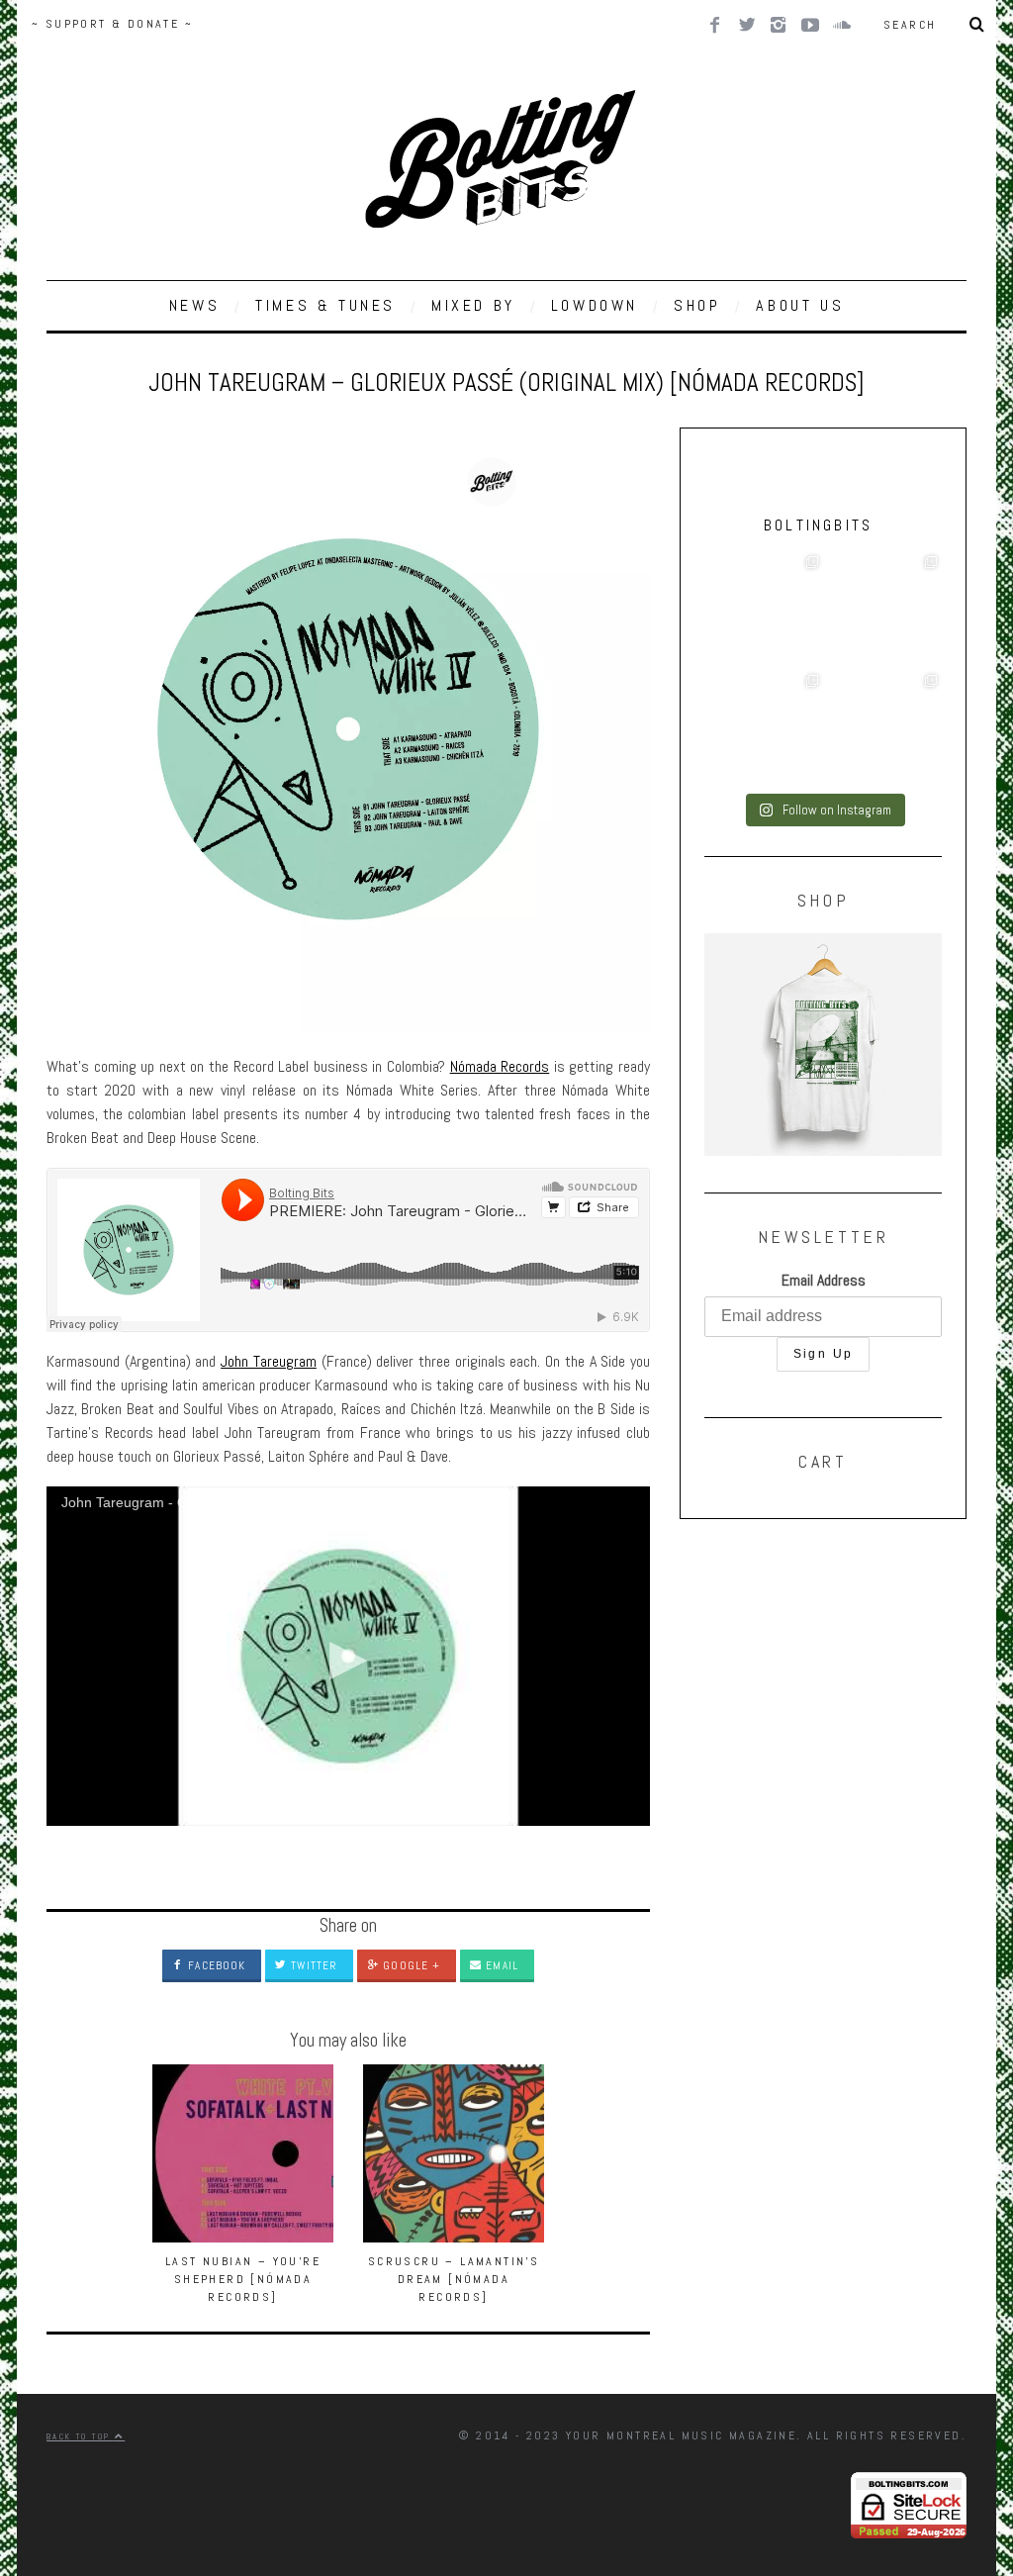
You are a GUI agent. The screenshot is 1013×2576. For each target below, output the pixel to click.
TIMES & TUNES (325, 305)
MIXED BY (473, 305)
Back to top (81, 2436)
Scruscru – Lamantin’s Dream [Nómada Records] (454, 2279)
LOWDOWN (595, 305)
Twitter (312, 1965)
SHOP (697, 305)
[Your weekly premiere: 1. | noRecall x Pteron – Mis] (764, 611)
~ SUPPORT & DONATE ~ (112, 24)
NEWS (194, 305)
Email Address (824, 1280)
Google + (410, 1965)
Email (500, 1965)
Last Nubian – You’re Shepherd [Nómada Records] (243, 2279)
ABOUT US (800, 305)
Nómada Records (500, 1066)
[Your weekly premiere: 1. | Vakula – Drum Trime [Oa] (882, 729)
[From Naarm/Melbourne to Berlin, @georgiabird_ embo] (882, 611)
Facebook (215, 1965)
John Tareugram (269, 1361)
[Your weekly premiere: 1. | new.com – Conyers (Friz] (764, 729)
